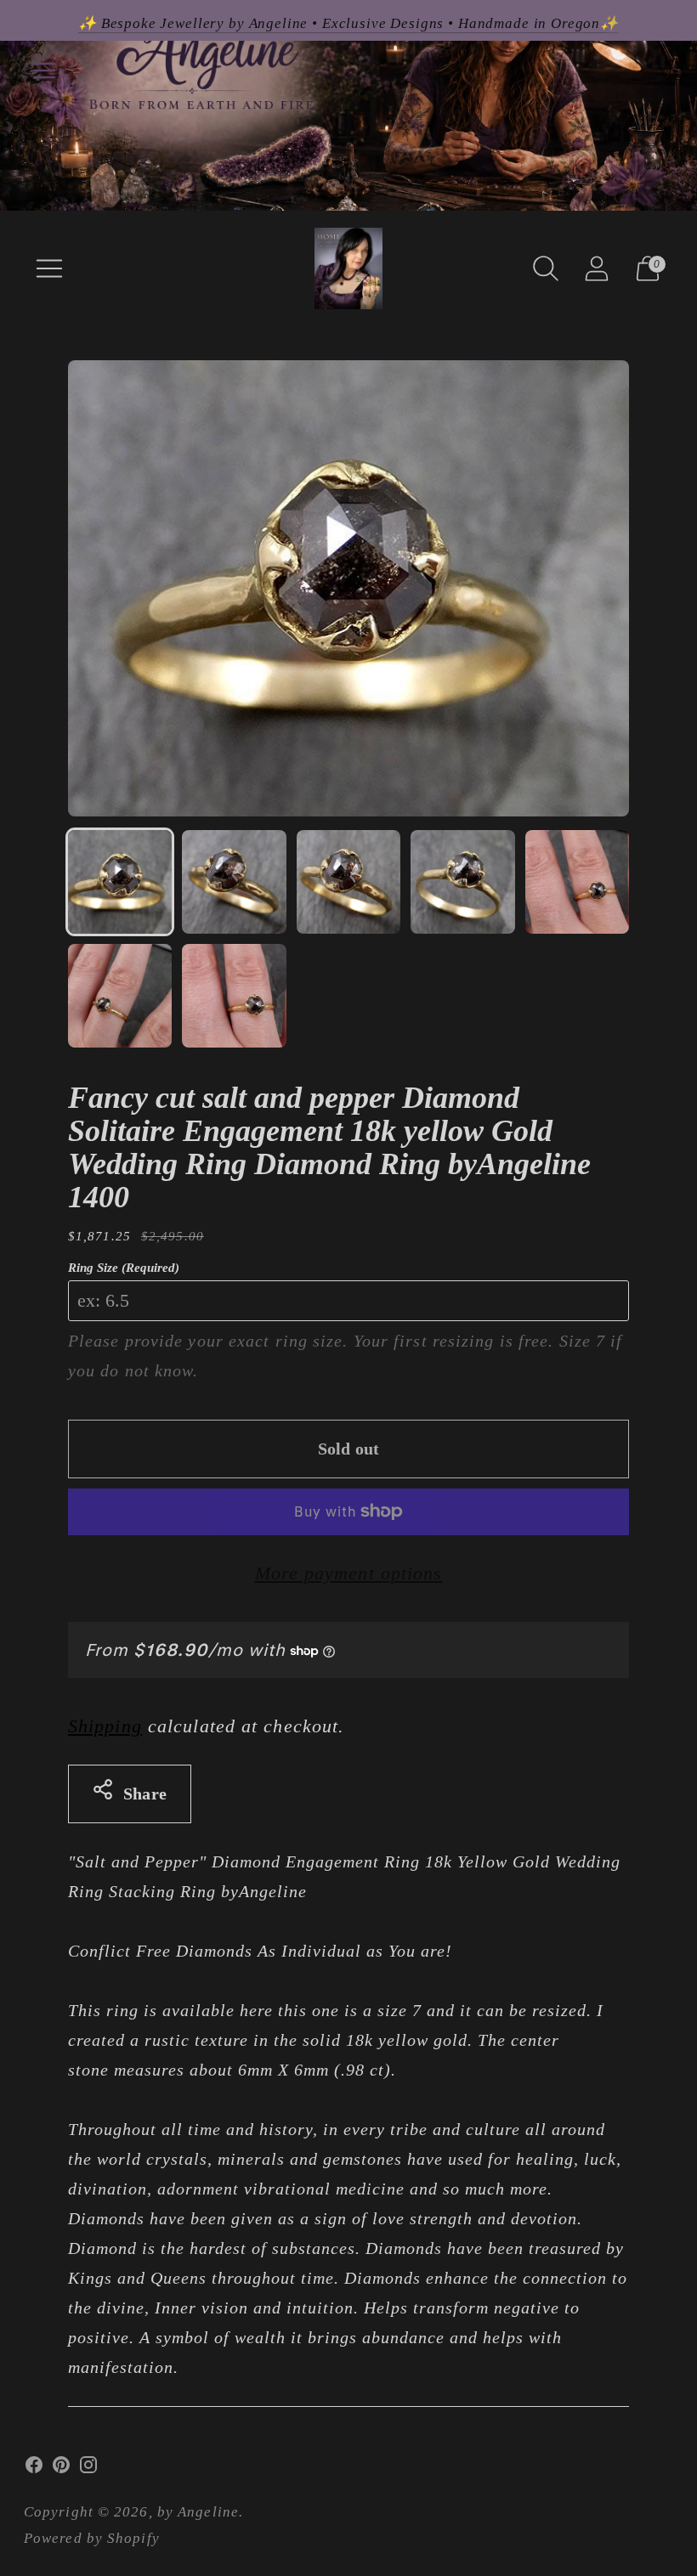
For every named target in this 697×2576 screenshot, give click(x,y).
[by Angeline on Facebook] (34, 2469)
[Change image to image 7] (234, 996)
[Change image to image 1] (120, 882)
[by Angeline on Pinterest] (61, 2469)
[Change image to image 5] (577, 882)
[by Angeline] (348, 268)
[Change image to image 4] (462, 882)
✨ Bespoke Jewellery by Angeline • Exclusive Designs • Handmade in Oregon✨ (348, 23)
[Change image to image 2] (234, 882)
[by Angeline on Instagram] (88, 2469)
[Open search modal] (546, 268)
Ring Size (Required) (124, 1268)
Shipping (105, 1726)
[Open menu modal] (49, 268)
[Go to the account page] (597, 268)
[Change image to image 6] (120, 996)
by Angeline (198, 2512)
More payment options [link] (349, 1573)
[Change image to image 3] (348, 882)
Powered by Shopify (92, 2538)
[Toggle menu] (44, 71)
